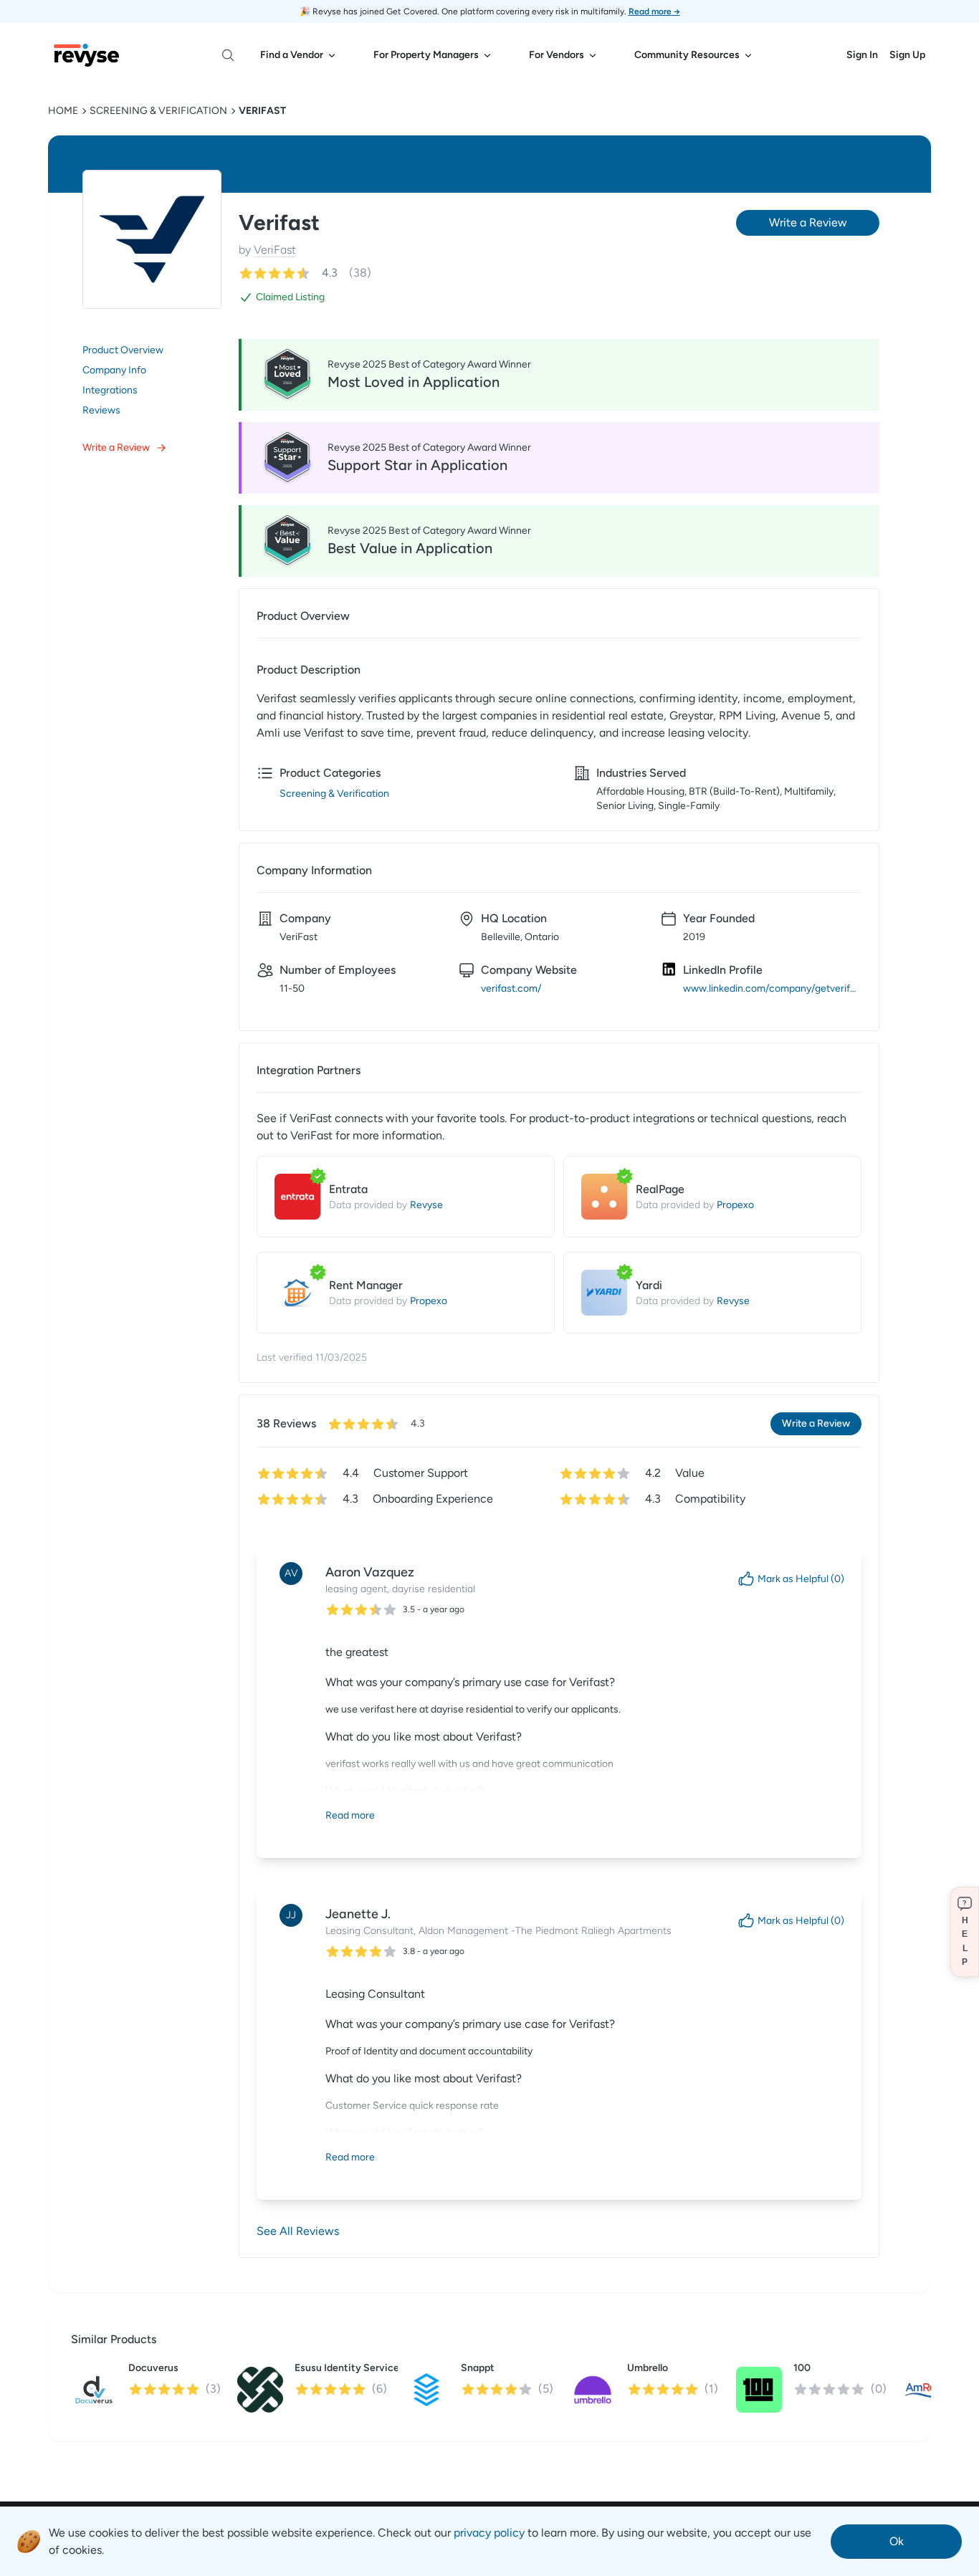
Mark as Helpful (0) (801, 1579)
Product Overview (123, 350)
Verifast (262, 111)
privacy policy (489, 2533)
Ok (897, 2541)
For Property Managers (426, 55)
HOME (63, 111)
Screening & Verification (158, 111)
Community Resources (687, 55)
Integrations (110, 390)
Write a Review (116, 447)
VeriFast (275, 250)
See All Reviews (298, 2231)
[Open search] (228, 55)
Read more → (654, 11)
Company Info (114, 370)
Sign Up (907, 55)
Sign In (862, 55)
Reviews (101, 410)
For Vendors (557, 55)
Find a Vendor (292, 55)
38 (360, 273)
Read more (350, 1815)
